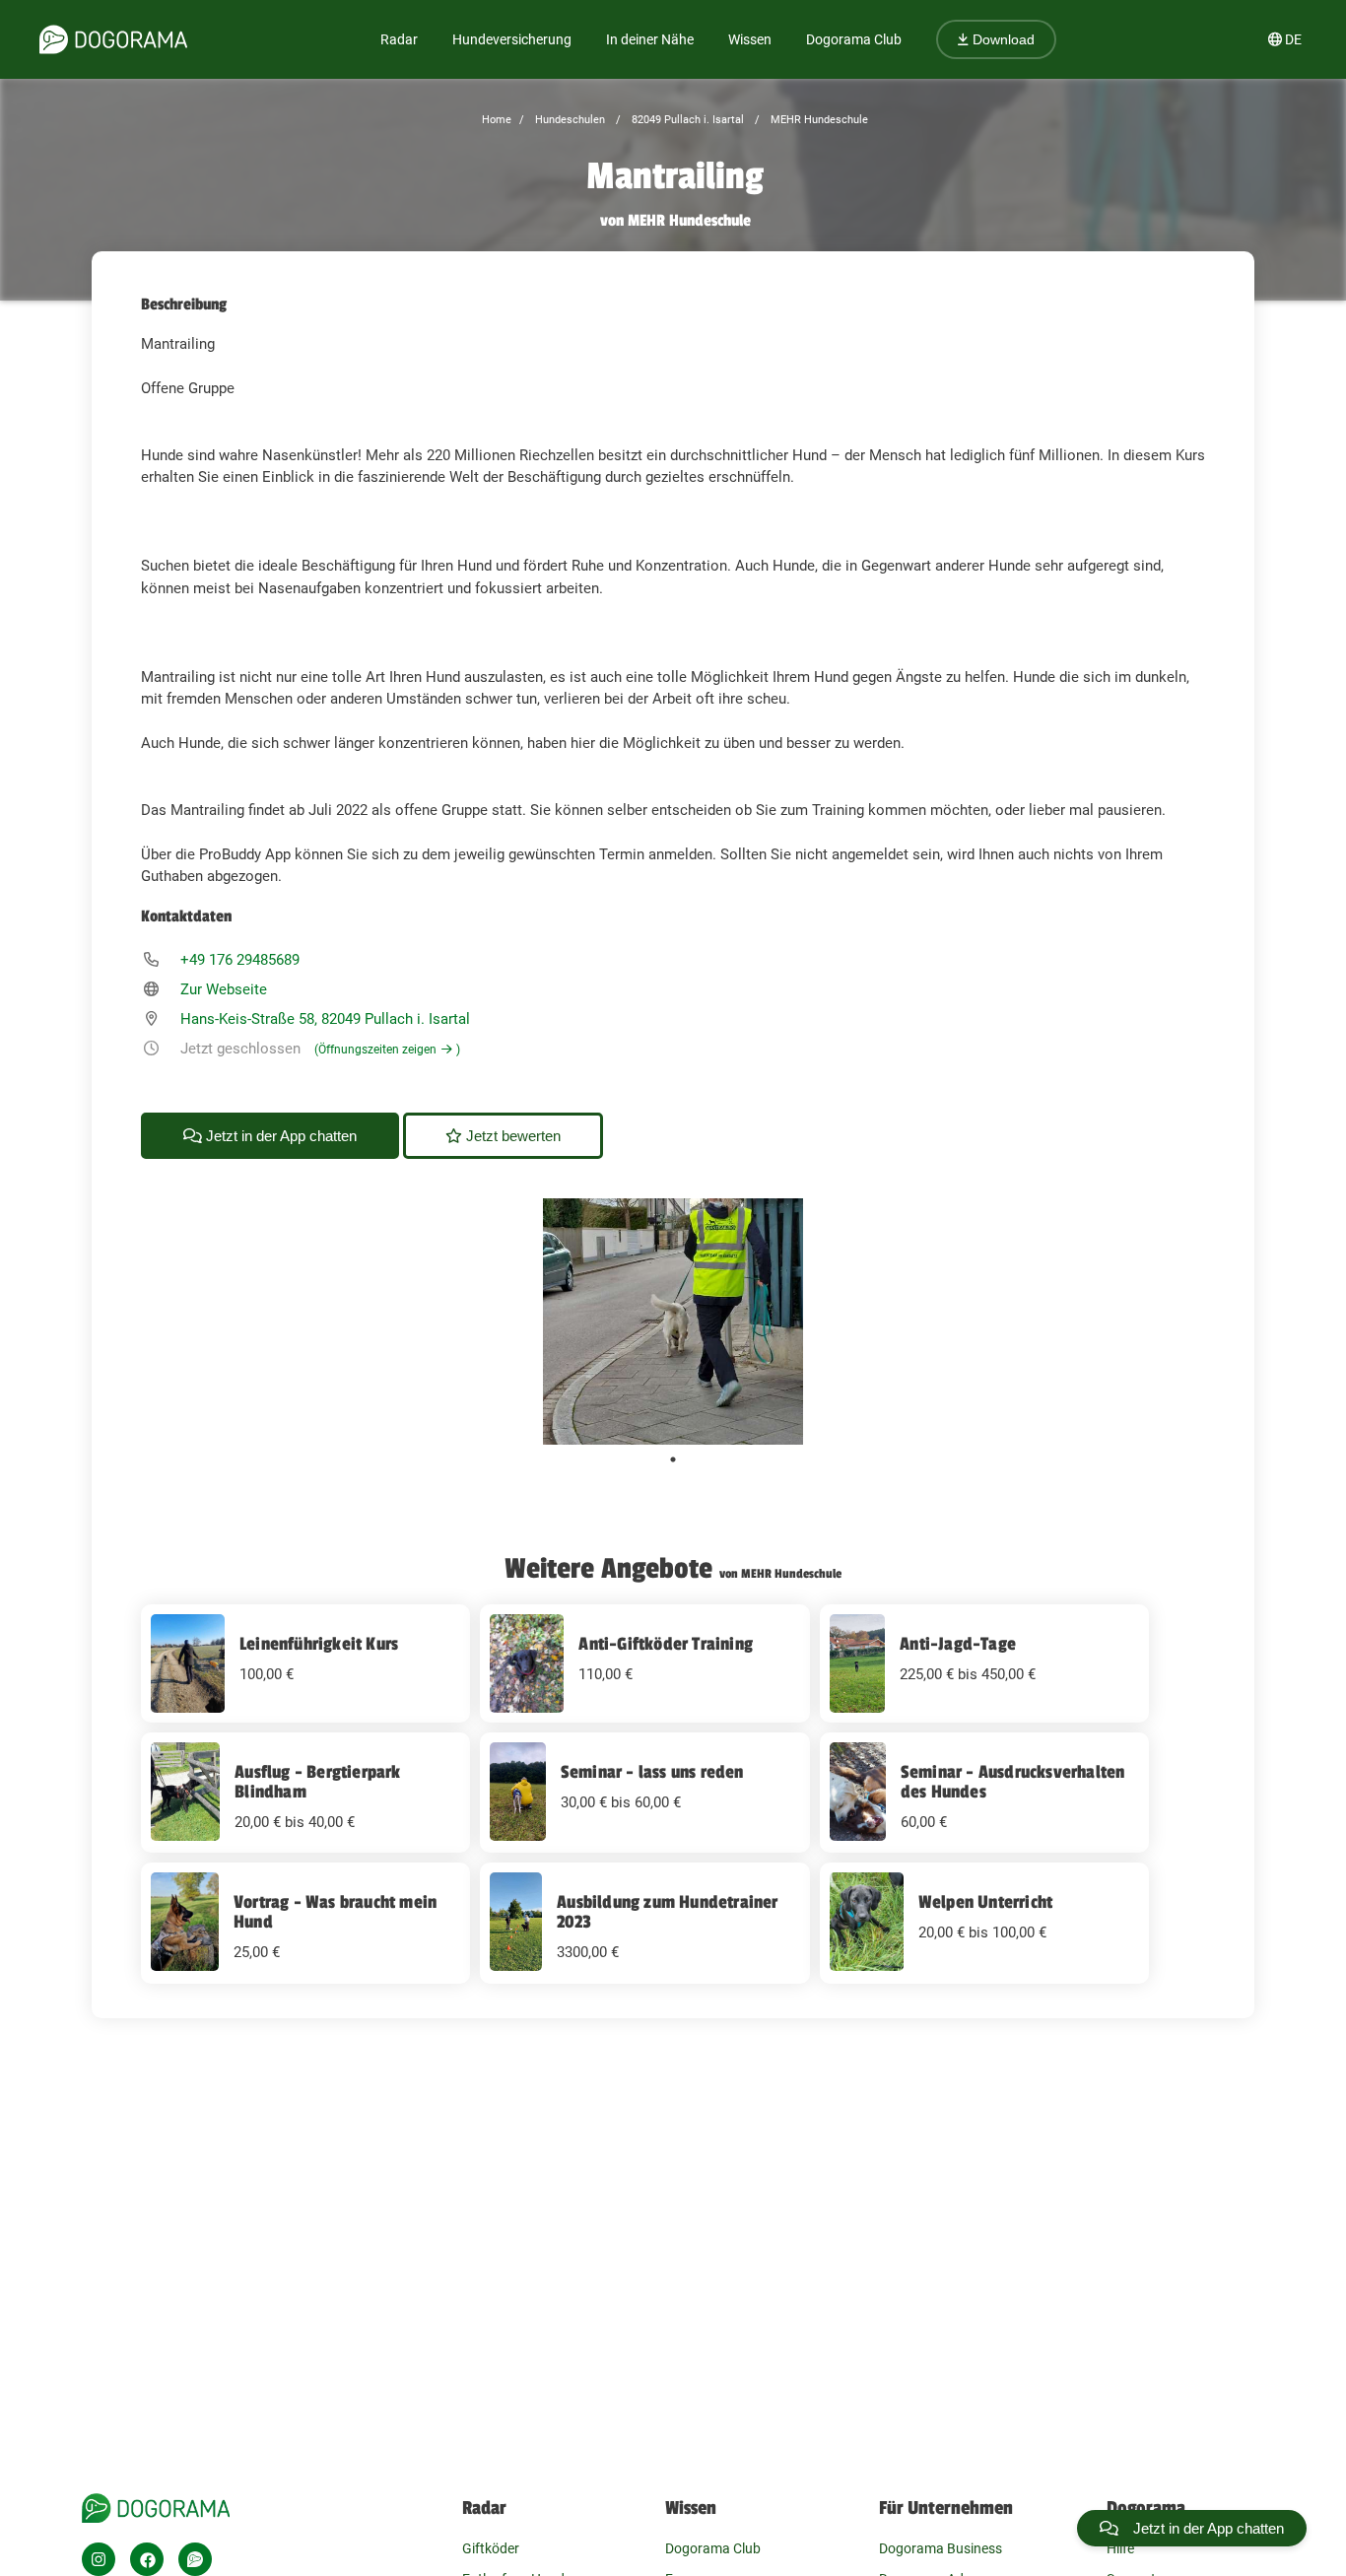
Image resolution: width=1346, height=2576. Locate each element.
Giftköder (491, 2548)
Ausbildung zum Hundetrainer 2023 (667, 1912)
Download (1002, 39)
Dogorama (1146, 2508)
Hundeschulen (569, 120)
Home (497, 120)
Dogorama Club (854, 39)
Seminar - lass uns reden (652, 1772)
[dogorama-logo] (113, 39)
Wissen (691, 2508)
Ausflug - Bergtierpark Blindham (317, 1782)
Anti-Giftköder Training (666, 1644)
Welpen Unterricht (985, 1902)
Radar (399, 39)
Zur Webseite (224, 989)
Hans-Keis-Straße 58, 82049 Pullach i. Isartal (325, 1019)
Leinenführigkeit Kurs (319, 1644)
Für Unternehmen (946, 2508)
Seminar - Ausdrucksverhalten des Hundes (1013, 1782)
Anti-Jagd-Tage (958, 1644)
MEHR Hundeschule (818, 120)
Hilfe (1120, 2548)
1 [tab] (673, 1459)
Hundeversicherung (512, 39)
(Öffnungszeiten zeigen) (387, 1050)
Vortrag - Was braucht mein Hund (335, 1912)
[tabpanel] (673, 1322)
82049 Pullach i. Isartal (686, 120)
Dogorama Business (941, 2548)
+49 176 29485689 (240, 960)
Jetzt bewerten (511, 1136)
